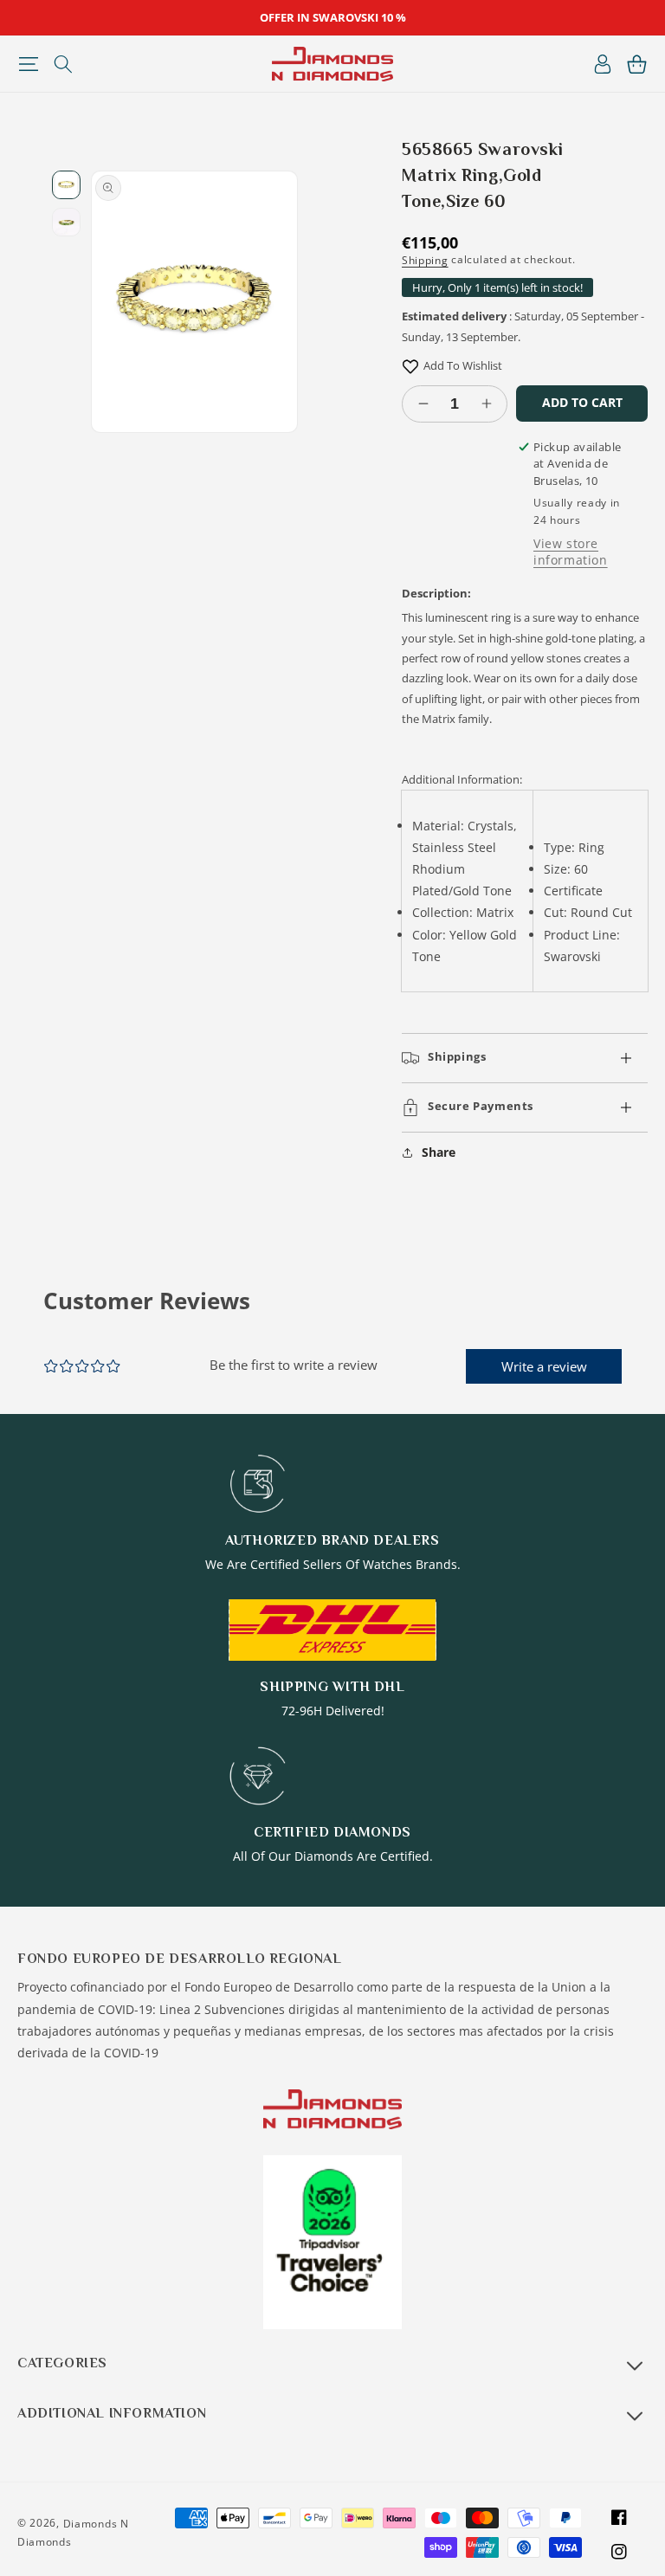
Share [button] (439, 1152)
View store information (571, 552)
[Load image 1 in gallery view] (66, 185)
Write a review (544, 1366)
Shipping (425, 260)
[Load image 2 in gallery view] (66, 222)
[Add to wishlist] (410, 366)
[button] (28, 64)
